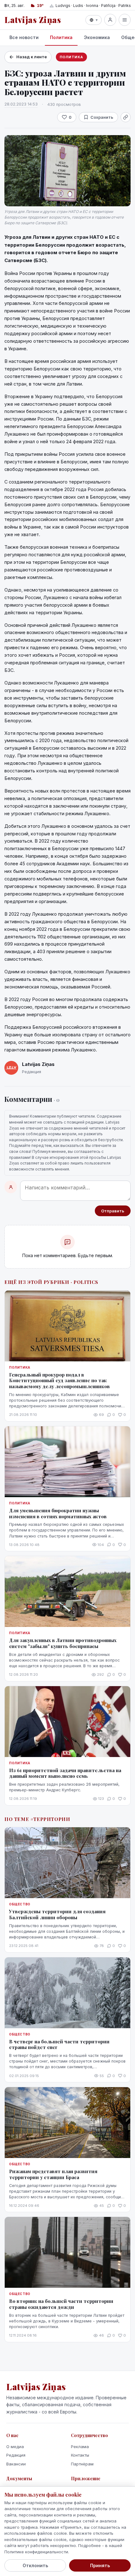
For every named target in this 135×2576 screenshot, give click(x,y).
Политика (61, 37)
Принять (100, 2565)
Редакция (16, 2455)
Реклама (80, 2447)
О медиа (15, 2447)
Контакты (80, 2455)
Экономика (97, 37)
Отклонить (35, 2565)
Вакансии (16, 2464)
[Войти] (110, 20)
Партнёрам (82, 2464)
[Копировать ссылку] (126, 117)
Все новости (24, 37)
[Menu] (125, 20)
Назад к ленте (32, 57)
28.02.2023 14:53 (21, 104)
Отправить (113, 1211)
